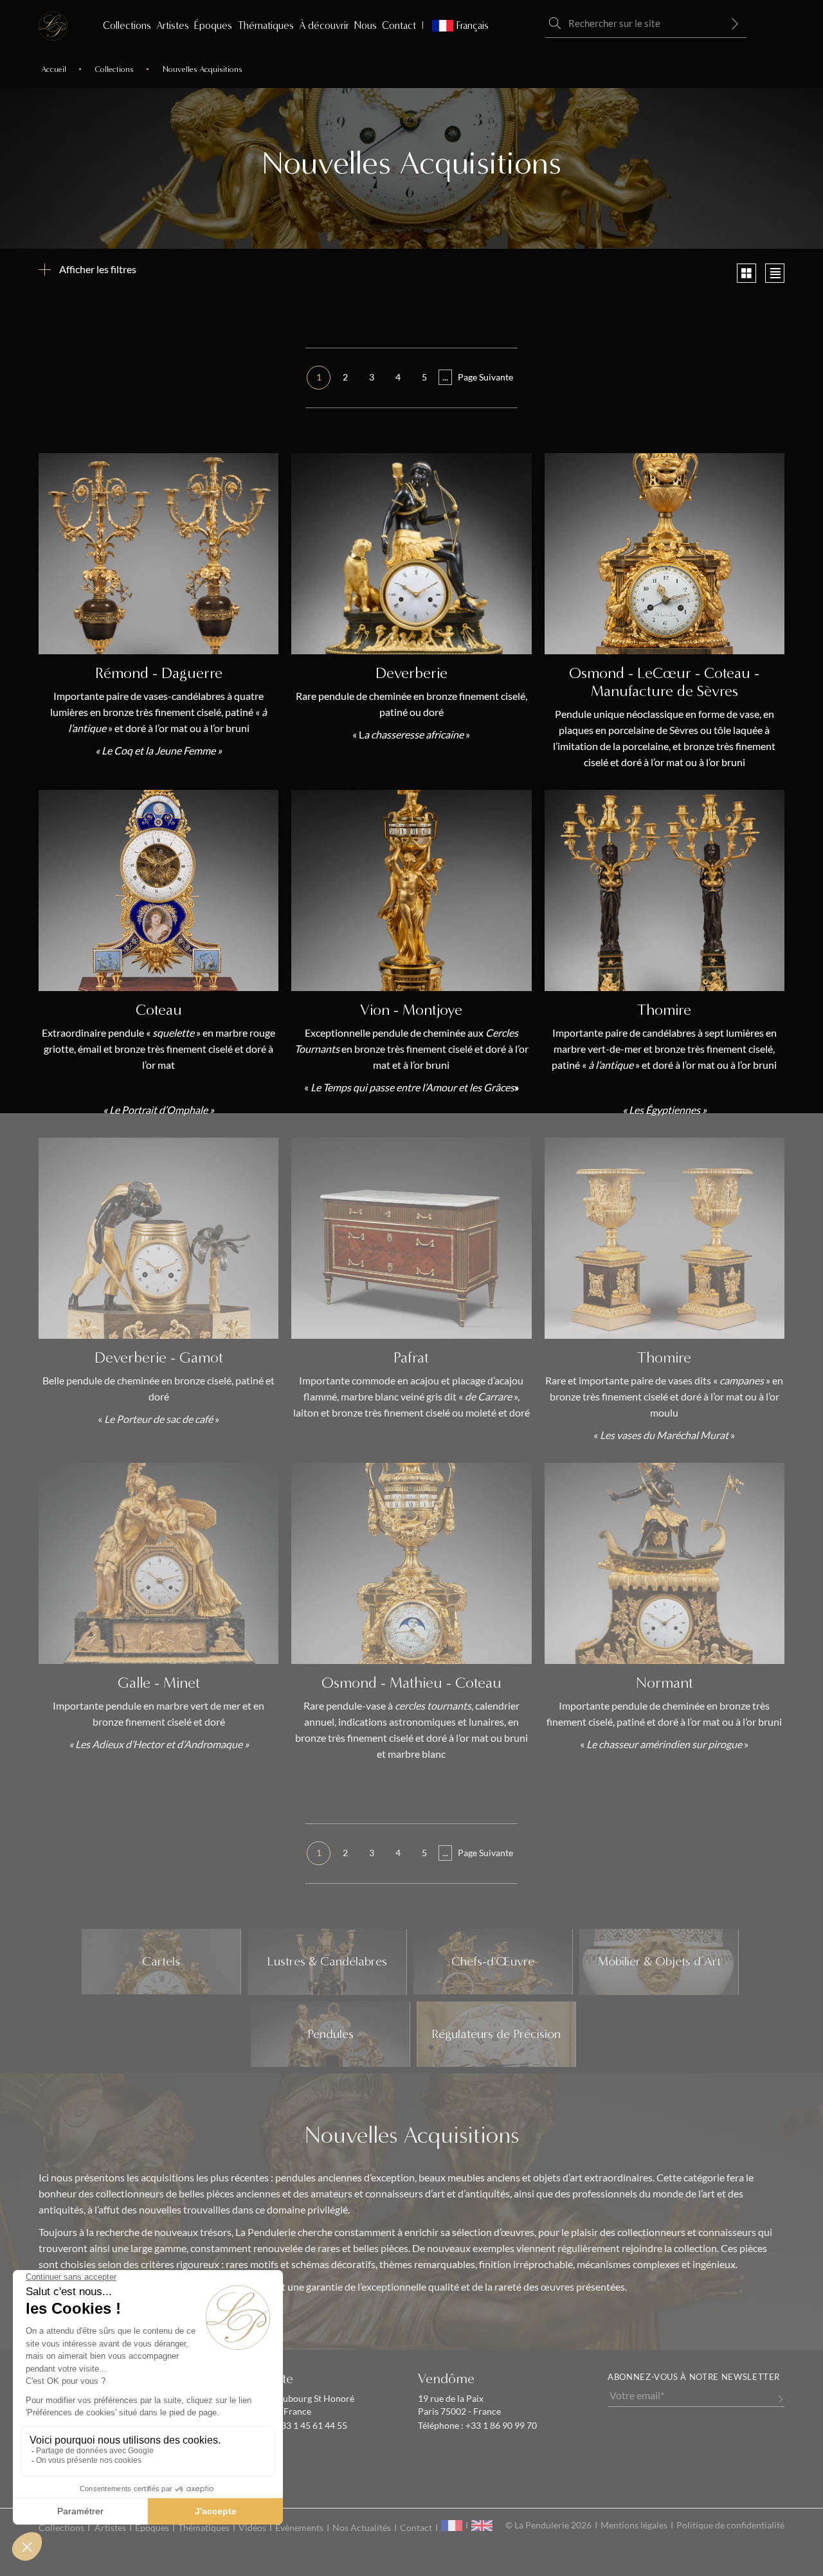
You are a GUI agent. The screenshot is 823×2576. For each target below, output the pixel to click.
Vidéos (252, 2528)
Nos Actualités (362, 2528)
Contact (399, 25)
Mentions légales (634, 2525)
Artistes (173, 25)
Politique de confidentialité (730, 2525)
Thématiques (266, 25)
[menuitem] (455, 26)
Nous (366, 25)
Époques (213, 25)
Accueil (54, 69)
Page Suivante (485, 377)
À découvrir (324, 25)
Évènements (299, 2528)
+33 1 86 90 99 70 (500, 2426)
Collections (127, 25)
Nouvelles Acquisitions (203, 69)
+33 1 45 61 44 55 (311, 2426)
